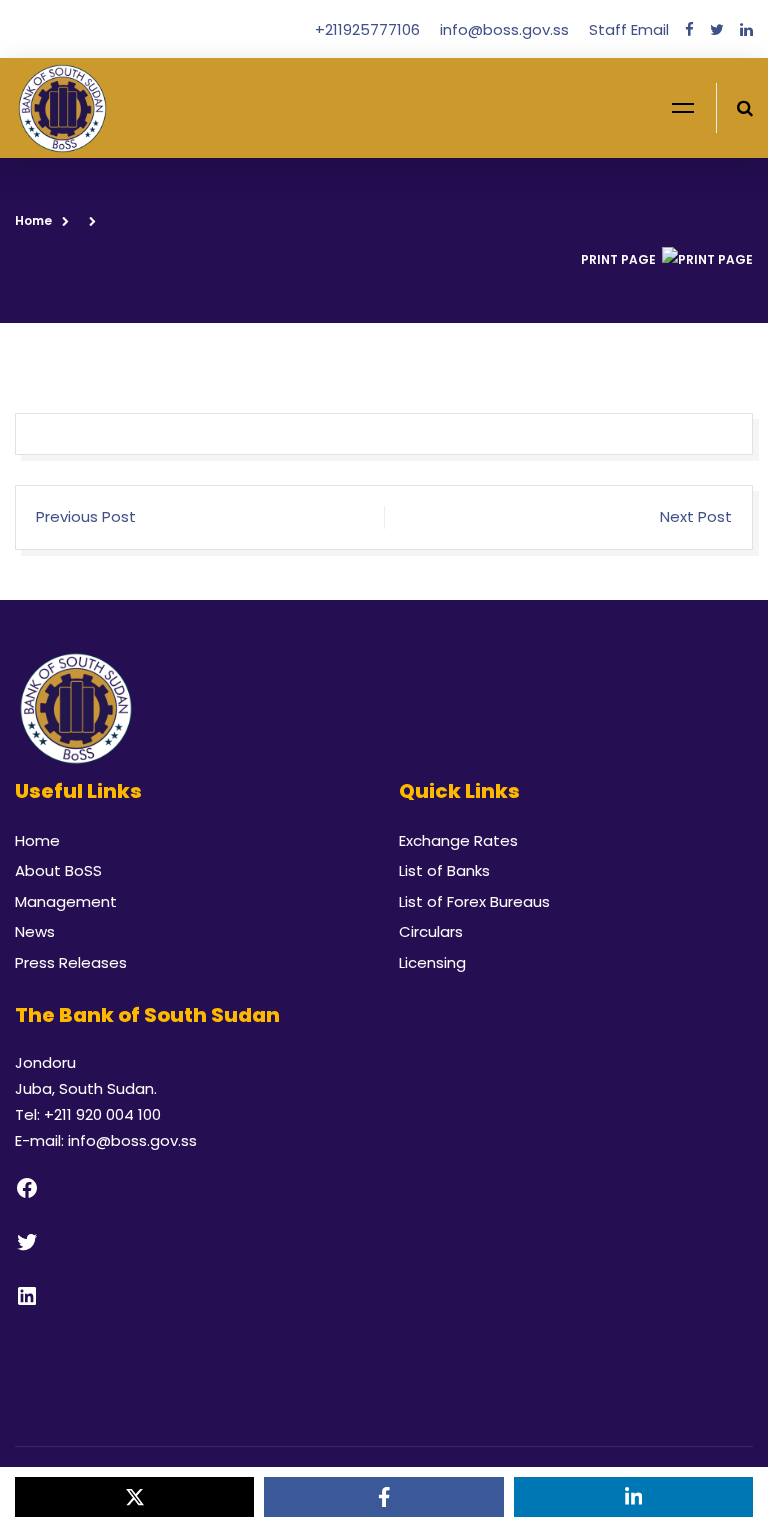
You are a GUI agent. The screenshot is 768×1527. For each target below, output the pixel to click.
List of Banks (444, 870)
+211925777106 (369, 29)
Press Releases (71, 962)
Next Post (696, 516)
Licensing (432, 962)
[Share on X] (134, 1497)
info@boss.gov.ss (506, 29)
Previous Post (86, 516)
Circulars (431, 931)
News (35, 931)
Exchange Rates (458, 840)
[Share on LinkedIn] (633, 1497)
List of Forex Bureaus (474, 901)
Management (66, 901)
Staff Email (629, 29)
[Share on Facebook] (383, 1497)
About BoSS (58, 870)
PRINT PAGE (618, 259)
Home (33, 220)
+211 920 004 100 (102, 1114)
